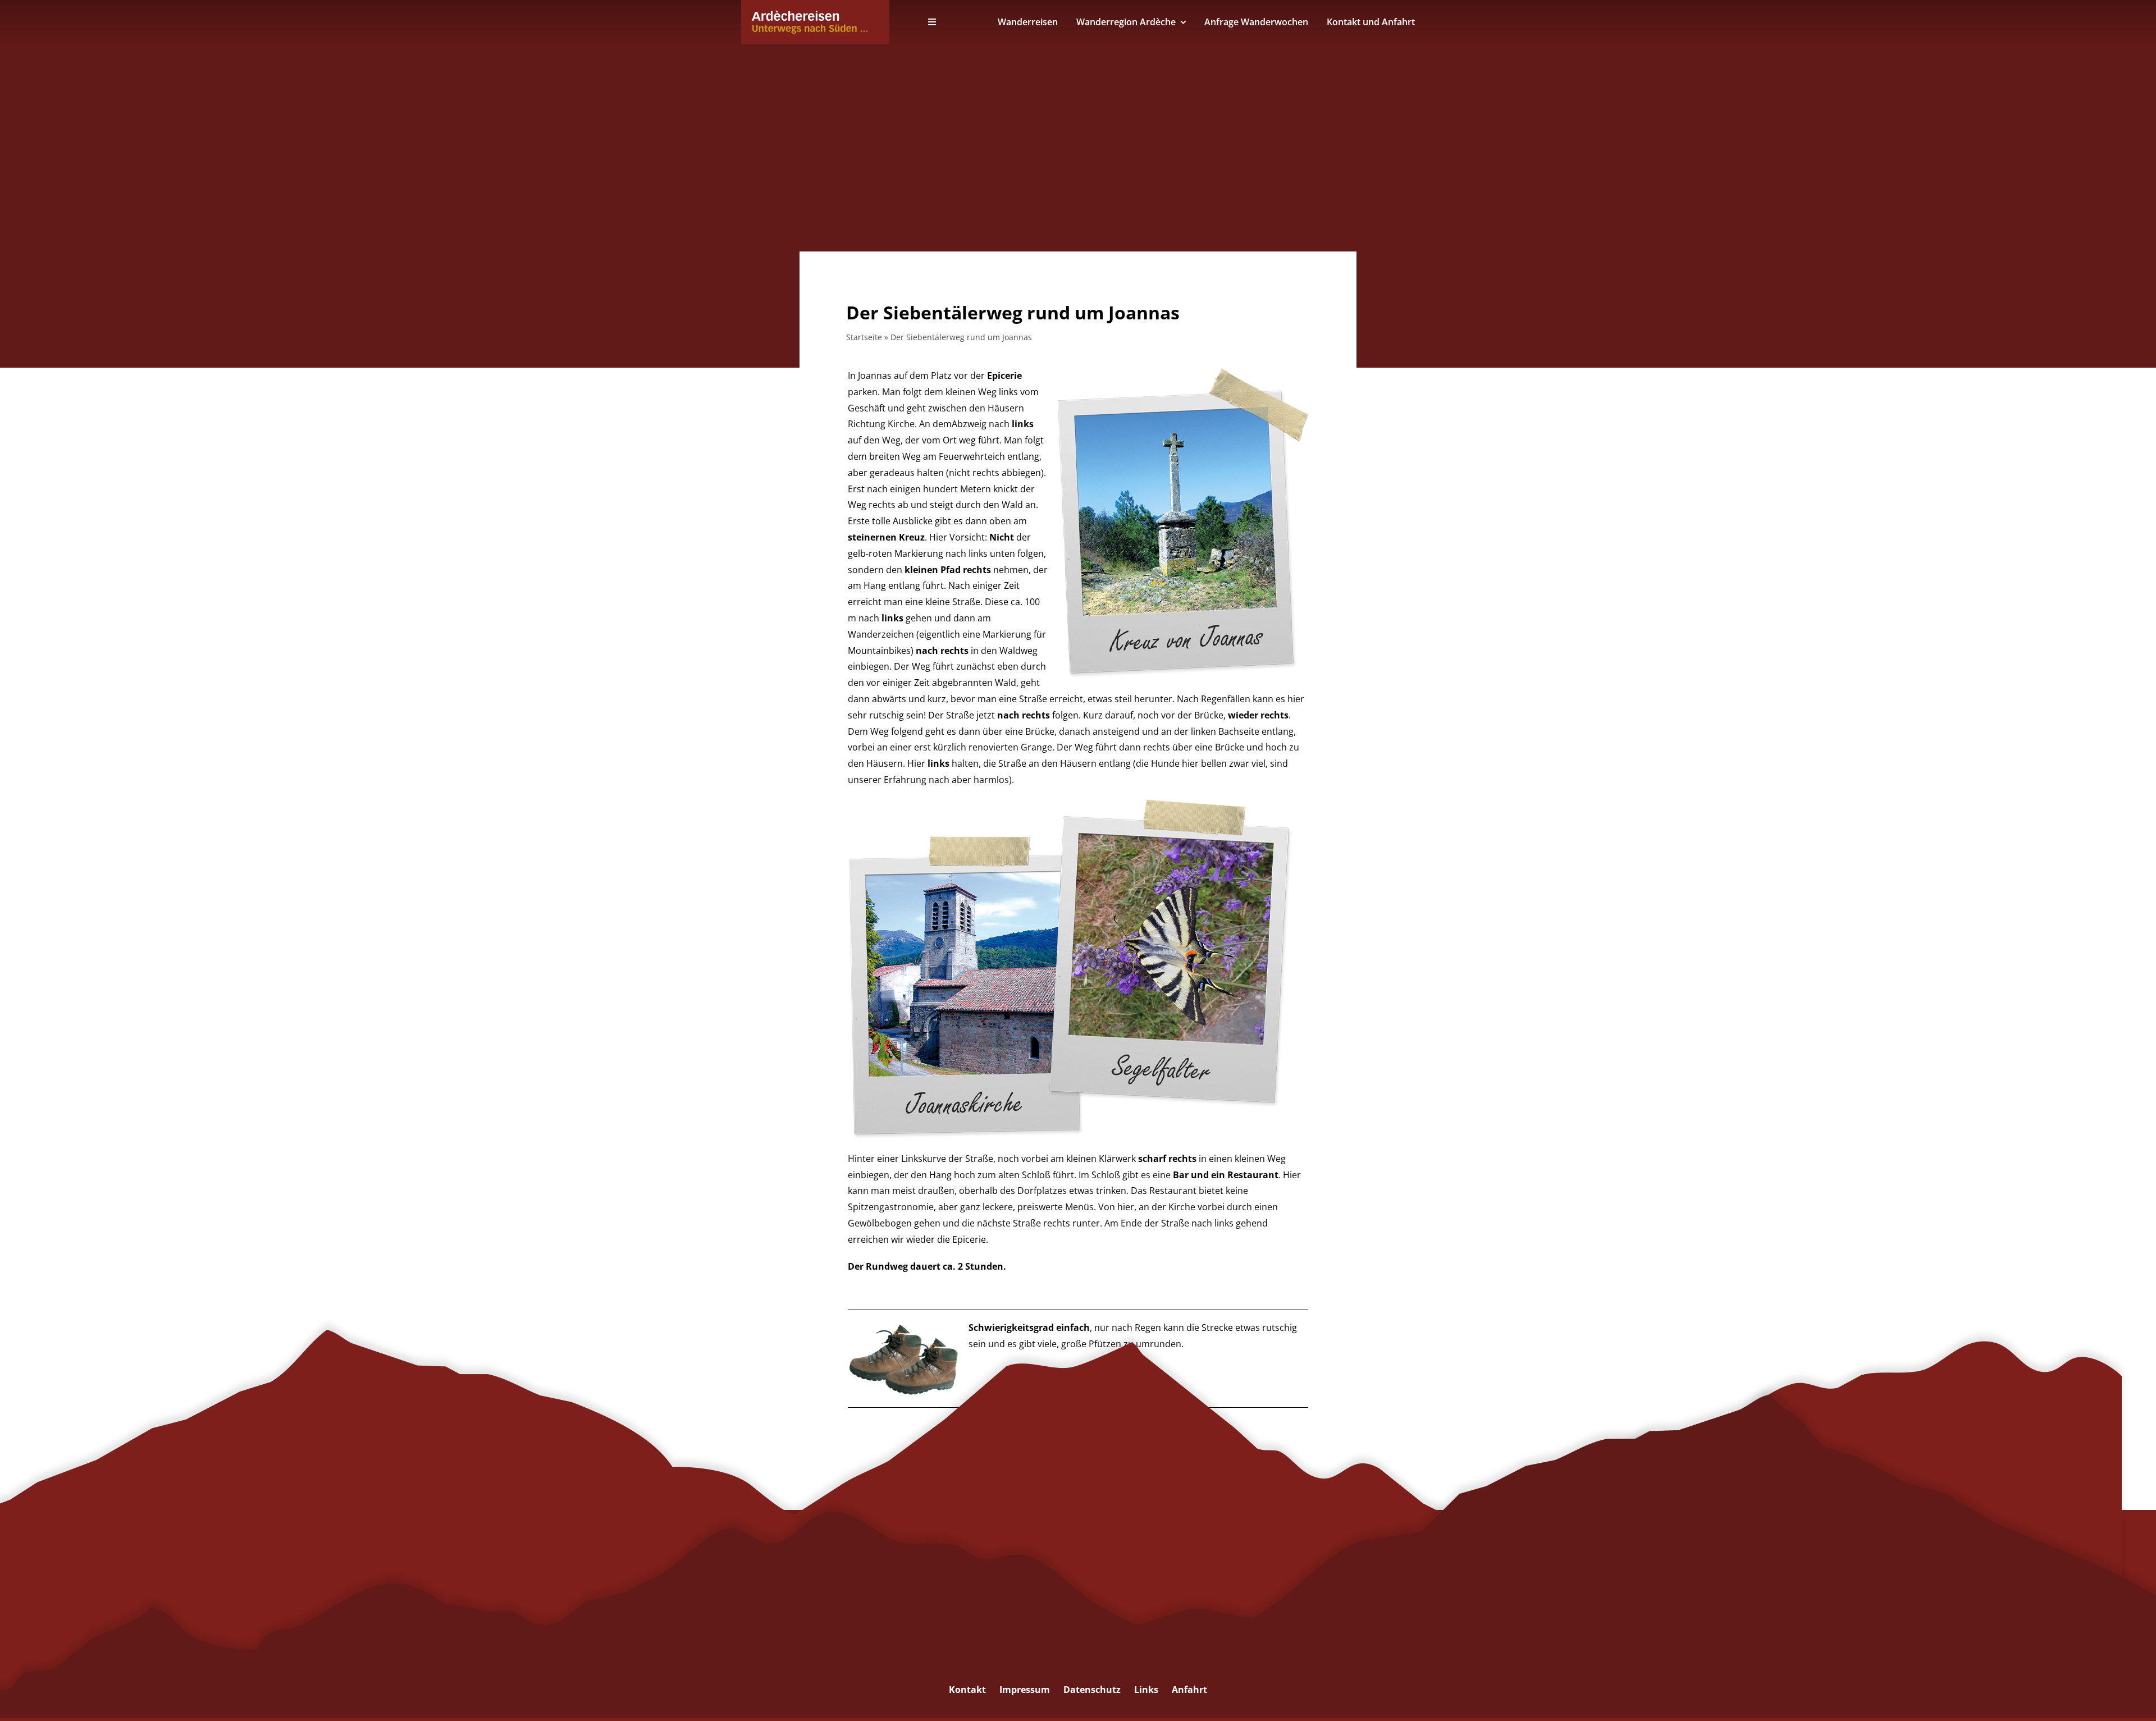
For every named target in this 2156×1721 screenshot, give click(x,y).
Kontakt (967, 1690)
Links (1146, 1690)
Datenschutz (1092, 1690)
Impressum (1025, 1690)
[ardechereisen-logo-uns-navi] (810, 15)
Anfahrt (1189, 1690)
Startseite (864, 337)
